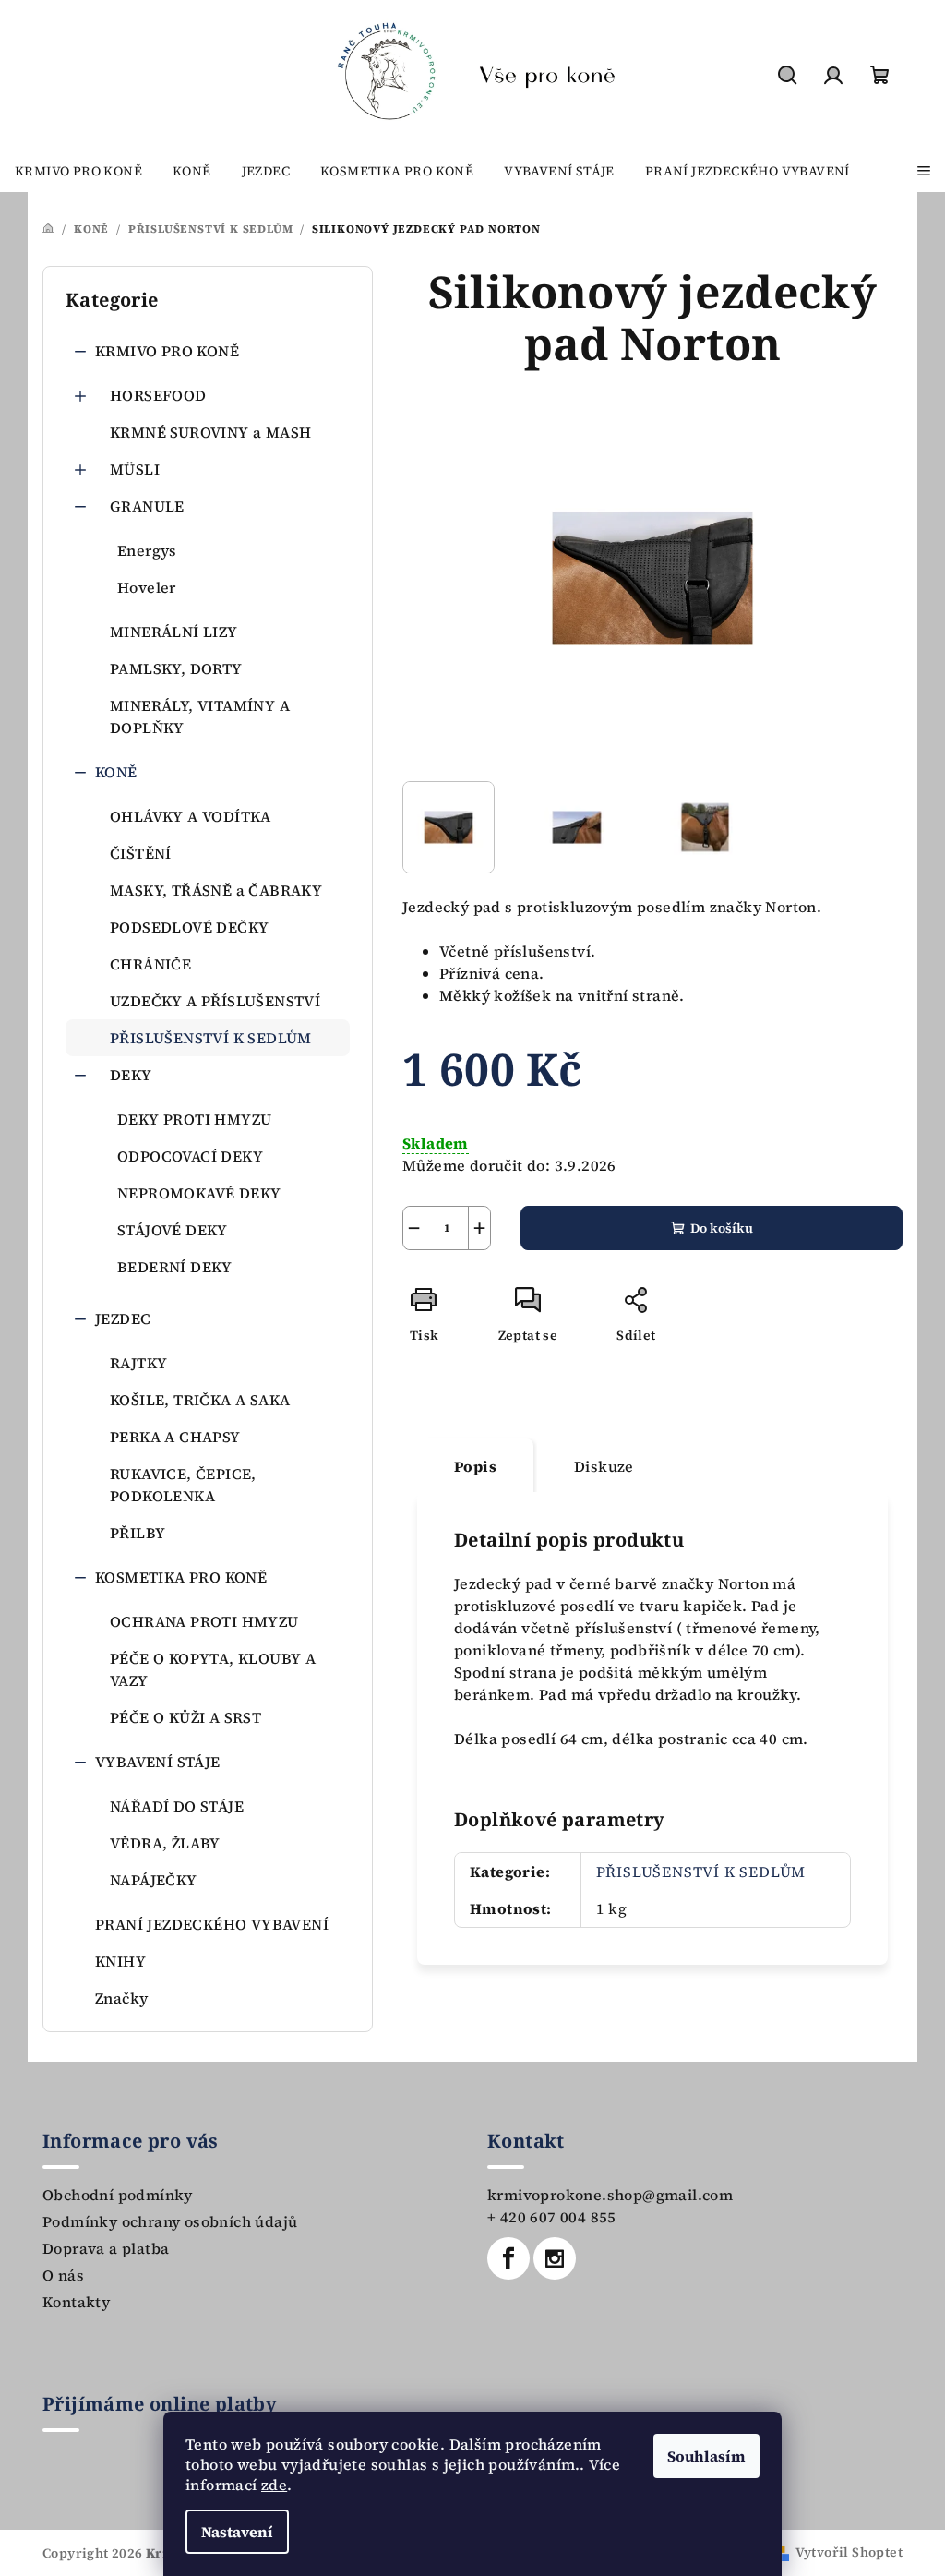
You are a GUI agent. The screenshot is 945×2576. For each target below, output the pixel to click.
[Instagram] (555, 2258)
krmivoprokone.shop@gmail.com (610, 2195)
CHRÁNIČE (150, 964)
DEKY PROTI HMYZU (194, 1119)
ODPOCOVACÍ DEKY (190, 1156)
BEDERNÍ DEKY (175, 1267)
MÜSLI (135, 469)
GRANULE (147, 506)
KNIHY (120, 1961)
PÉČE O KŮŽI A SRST (185, 1717)
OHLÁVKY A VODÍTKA (191, 816)
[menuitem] (78, 171)
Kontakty (76, 2302)
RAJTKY (138, 1363)
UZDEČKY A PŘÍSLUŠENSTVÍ (215, 1001)
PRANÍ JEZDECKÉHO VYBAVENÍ (212, 1924)
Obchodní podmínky (118, 2195)
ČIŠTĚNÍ (141, 853)
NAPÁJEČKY (154, 1880)
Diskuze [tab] (604, 1466)
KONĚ (116, 772)
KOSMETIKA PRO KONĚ (181, 1577)
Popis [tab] (475, 1466)
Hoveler (147, 587)
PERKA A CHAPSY (175, 1437)
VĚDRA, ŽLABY (165, 1843)
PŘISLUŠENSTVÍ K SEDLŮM (211, 1038)
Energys (147, 550)
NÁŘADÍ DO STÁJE (177, 1806)
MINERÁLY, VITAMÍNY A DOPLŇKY (200, 716)
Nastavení (237, 2532)
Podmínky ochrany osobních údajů (170, 2221)
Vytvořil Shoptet (849, 2552)
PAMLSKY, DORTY (176, 668)
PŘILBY (138, 1533)
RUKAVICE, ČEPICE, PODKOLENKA (183, 1485)
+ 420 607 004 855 (552, 2217)
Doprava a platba (106, 2248)
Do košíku (722, 1228)
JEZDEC (123, 1318)
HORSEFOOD (158, 395)
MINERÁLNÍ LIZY (174, 632)
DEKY (131, 1075)
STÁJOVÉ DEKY (173, 1230)
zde (274, 2485)
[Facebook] (508, 2258)
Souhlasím (706, 2456)
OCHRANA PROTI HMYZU (204, 1621)
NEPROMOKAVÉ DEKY (199, 1193)
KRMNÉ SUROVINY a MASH (210, 432)
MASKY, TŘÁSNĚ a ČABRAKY (216, 890)
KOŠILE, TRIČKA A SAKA (200, 1400)
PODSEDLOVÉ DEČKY (189, 927)
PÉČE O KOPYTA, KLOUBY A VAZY (213, 1669)
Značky (121, 1998)
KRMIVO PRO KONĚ (167, 351)
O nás (63, 2275)
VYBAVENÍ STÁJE (158, 1762)
